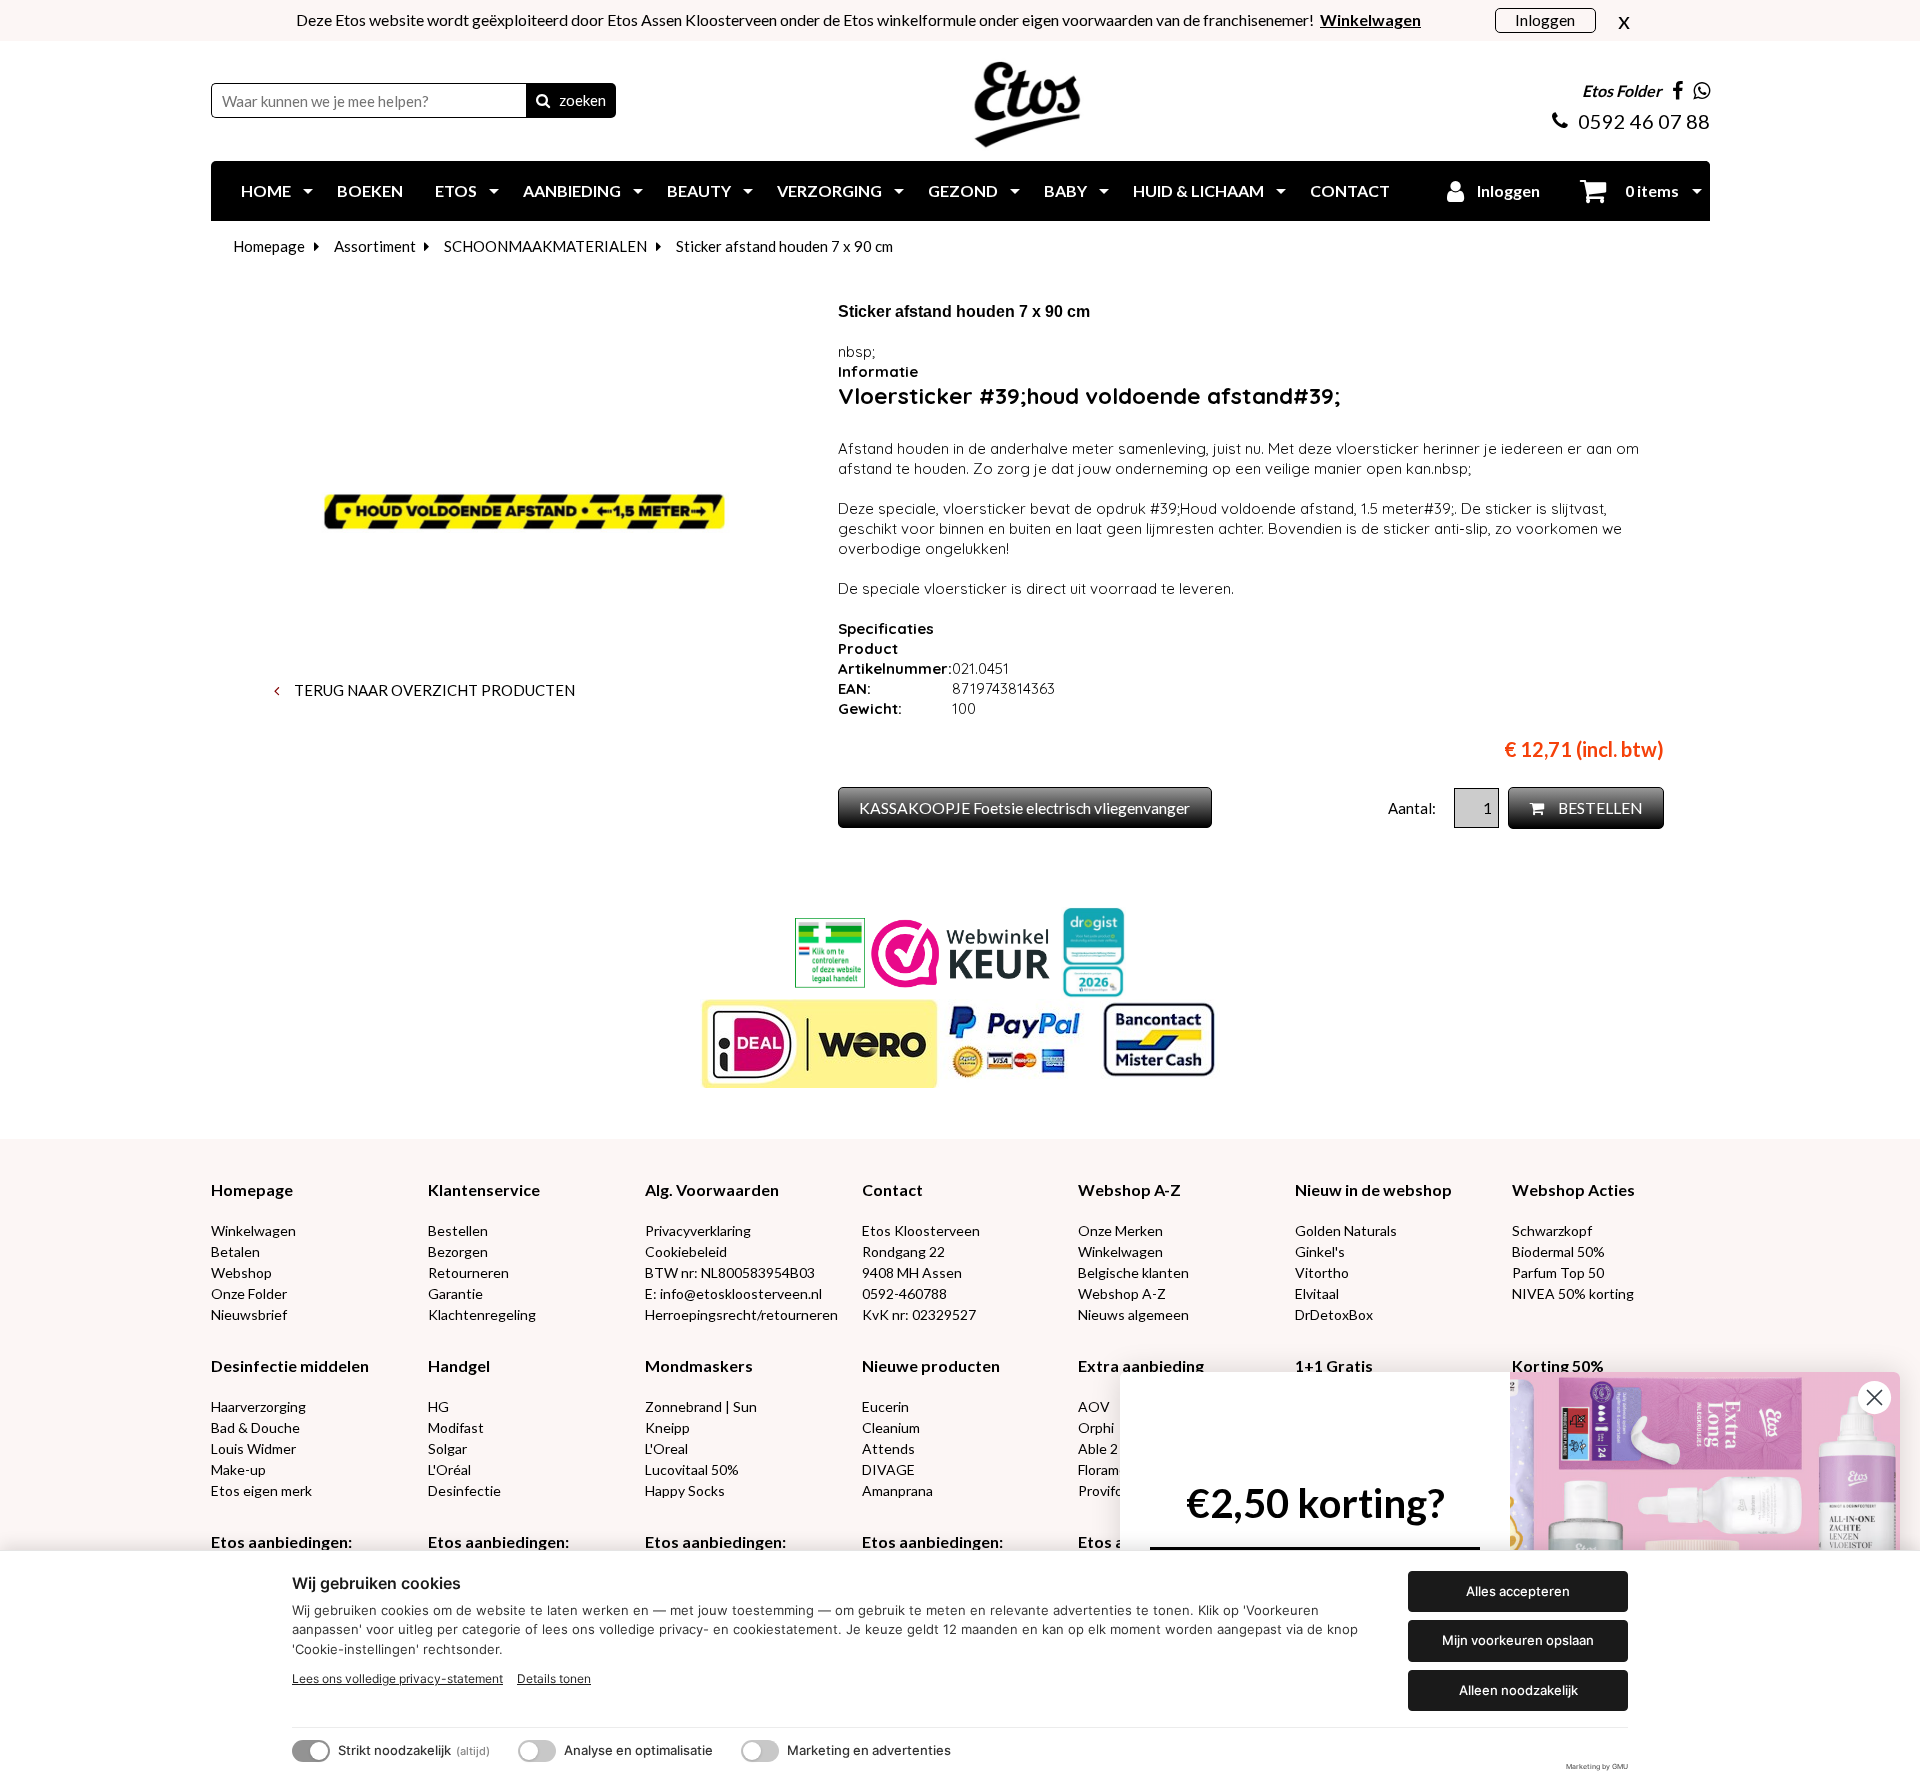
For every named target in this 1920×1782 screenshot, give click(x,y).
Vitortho (1322, 1272)
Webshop (241, 1272)
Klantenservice (484, 1189)
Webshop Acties (1573, 1189)
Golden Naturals (1346, 1230)
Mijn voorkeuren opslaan (1518, 1640)
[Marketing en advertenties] (760, 1751)
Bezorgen (458, 1251)
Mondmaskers (699, 1365)
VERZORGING (829, 190)
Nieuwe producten (931, 1365)
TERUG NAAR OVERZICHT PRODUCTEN (433, 690)
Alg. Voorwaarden (712, 1189)
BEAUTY (699, 190)
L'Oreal (666, 1448)
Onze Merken (1120, 1230)
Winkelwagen (253, 1230)
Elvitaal (1317, 1293)
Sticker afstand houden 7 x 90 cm (784, 246)
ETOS (456, 190)
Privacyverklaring (698, 1230)
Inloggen (1545, 19)
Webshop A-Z (1129, 1189)
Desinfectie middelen (290, 1365)
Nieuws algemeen (1133, 1314)
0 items (1650, 190)
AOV (1094, 1406)
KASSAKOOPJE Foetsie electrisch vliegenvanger (1024, 807)
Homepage (269, 246)
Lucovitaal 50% (692, 1469)
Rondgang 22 (903, 1251)
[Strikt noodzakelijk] (311, 1751)
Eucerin (885, 1406)
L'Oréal (449, 1469)
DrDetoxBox (1334, 1314)
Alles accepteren (1518, 1591)
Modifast (456, 1427)
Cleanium (891, 1427)
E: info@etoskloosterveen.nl (733, 1293)
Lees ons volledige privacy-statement (397, 1678)
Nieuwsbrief (249, 1314)
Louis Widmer (253, 1448)
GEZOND (963, 190)
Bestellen (458, 1230)
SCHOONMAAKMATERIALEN (545, 246)
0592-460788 (904, 1293)
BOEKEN (370, 190)
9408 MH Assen (912, 1272)
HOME (266, 190)
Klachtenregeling (482, 1314)
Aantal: (1413, 808)
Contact (892, 1189)
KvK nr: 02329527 (919, 1314)
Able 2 (1098, 1448)
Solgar (447, 1448)
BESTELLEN (1599, 807)
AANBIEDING (572, 190)
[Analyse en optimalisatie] (537, 1751)
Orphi (1096, 1427)
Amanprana (897, 1490)
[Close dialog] (1874, 1397)
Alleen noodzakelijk (1518, 1690)
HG (438, 1406)
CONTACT (1350, 190)
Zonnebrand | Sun (701, 1406)
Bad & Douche (255, 1427)
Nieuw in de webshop (1373, 1189)
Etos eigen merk (261, 1490)
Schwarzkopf (1552, 1230)
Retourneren (468, 1272)
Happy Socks (685, 1490)
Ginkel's (1320, 1251)
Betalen (235, 1251)
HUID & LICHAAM (1198, 190)
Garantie (455, 1293)
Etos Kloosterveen (921, 1230)
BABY (1065, 190)
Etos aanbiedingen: (281, 1541)
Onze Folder (249, 1293)
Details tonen (554, 1678)
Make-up (238, 1469)
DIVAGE (888, 1469)
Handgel (459, 1365)
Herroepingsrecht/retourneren (741, 1314)
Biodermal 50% (1558, 1251)
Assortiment (375, 246)
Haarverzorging (258, 1406)
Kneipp (667, 1427)
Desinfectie (464, 1490)
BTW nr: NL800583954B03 (730, 1272)
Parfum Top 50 (1558, 1272)
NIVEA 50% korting (1573, 1293)
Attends (888, 1448)
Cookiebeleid (686, 1251)
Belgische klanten (1133, 1272)
